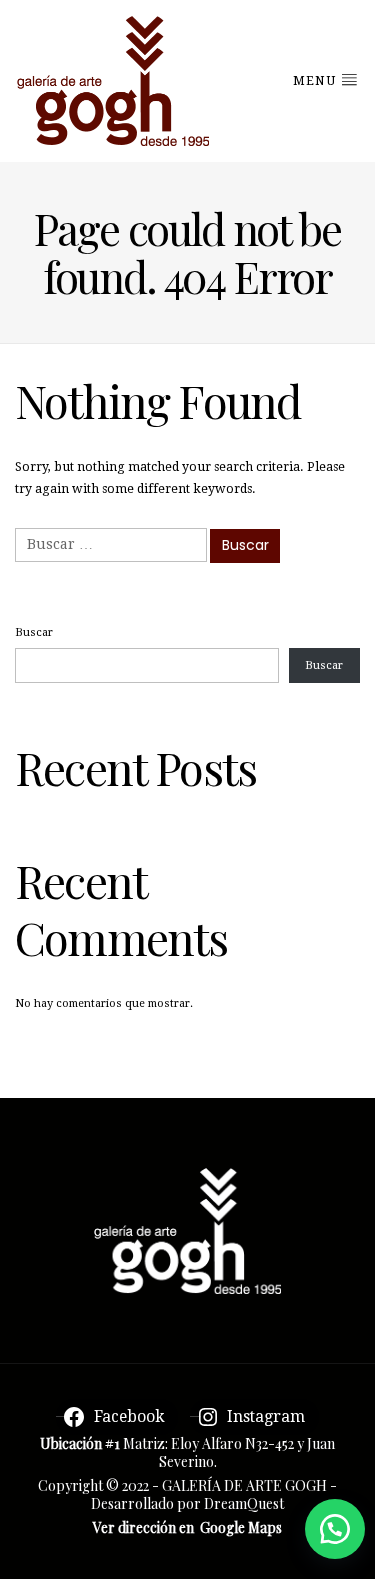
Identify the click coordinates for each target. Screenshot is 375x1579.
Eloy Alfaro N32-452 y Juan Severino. (247, 1452)
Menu (316, 81)
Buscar (34, 632)
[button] (335, 1529)
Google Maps (241, 1527)
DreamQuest (244, 1503)
